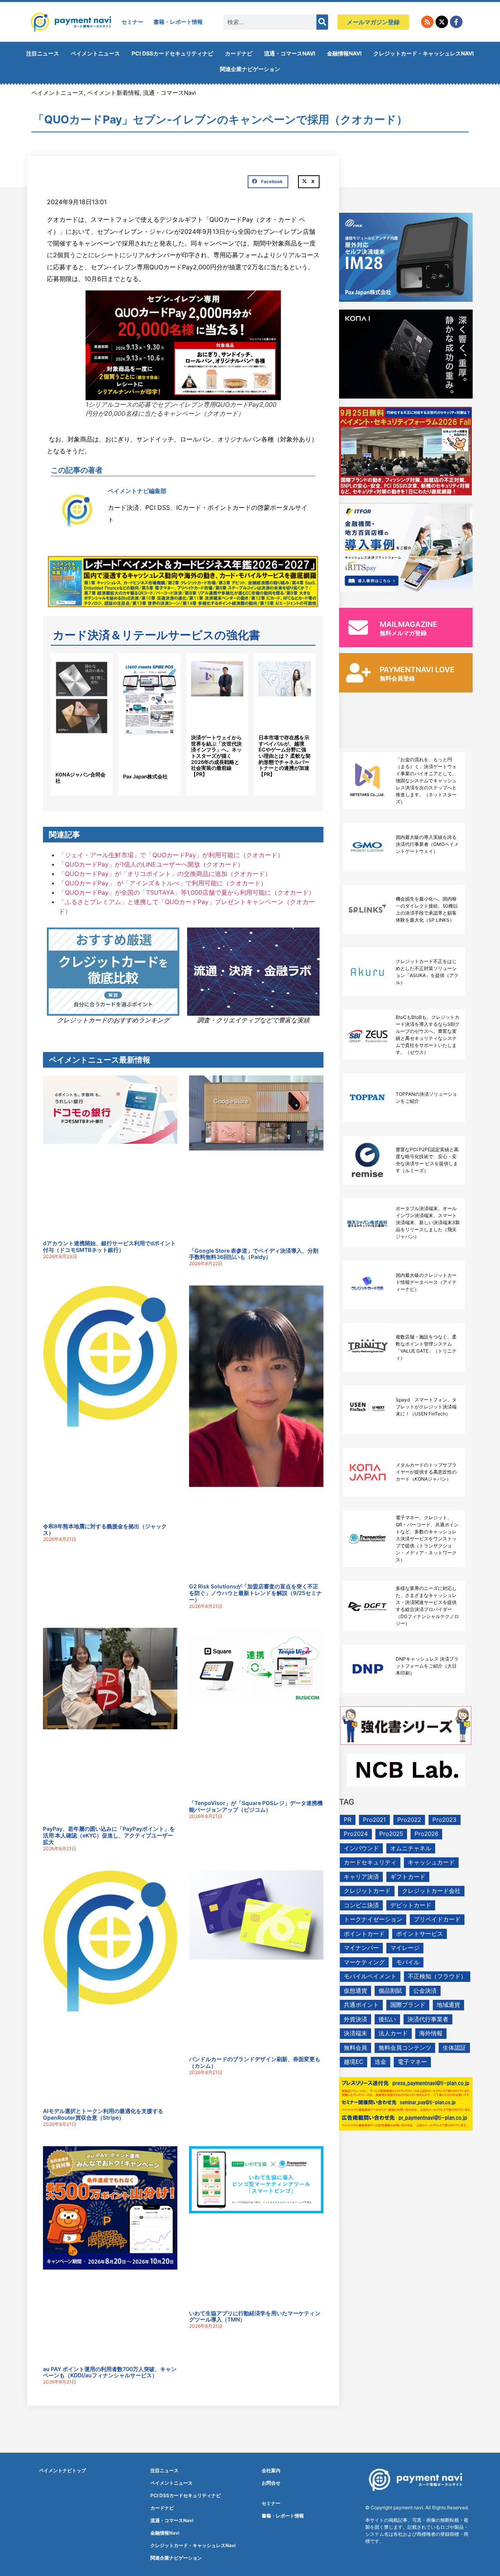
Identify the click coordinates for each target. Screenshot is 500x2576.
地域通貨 (448, 2005)
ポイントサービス (420, 1934)
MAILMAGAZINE (409, 624)
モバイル (408, 1962)
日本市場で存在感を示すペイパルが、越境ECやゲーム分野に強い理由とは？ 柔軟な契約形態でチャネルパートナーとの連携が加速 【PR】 (285, 756)
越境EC (354, 2062)
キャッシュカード (431, 1862)
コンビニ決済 (361, 1905)
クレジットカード (367, 1891)
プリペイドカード (437, 1919)
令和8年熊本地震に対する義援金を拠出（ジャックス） (105, 1529)
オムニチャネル (411, 1848)
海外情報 (431, 2033)
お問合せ (271, 2483)
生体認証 (454, 2048)
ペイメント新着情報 (113, 93)
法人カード (393, 2033)
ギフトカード (408, 1877)
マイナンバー (361, 1948)
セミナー (132, 22)
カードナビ (239, 53)
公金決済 (425, 1991)
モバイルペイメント (370, 1976)
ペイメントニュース (95, 53)
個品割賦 (390, 1991)
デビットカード (411, 1905)
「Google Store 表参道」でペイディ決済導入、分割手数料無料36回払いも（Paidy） (254, 1254)
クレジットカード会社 (431, 1891)
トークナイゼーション (373, 1919)
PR (348, 1820)
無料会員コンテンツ (405, 2048)
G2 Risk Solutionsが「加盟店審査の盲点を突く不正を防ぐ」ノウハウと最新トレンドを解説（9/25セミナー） (255, 1593)
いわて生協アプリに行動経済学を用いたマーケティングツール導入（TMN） (255, 2316)
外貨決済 (355, 2019)
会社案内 (271, 2470)
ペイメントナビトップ (62, 2470)
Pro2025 (391, 1834)
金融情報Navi (344, 53)
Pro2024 (356, 1834)
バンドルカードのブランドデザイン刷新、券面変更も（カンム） (255, 2062)
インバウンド (361, 1848)
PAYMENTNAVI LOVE (417, 670)
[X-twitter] (442, 22)
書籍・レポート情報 (178, 22)
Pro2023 (445, 1820)
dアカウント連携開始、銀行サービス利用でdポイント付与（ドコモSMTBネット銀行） (109, 1246)
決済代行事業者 (428, 2019)
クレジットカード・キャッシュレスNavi (424, 53)
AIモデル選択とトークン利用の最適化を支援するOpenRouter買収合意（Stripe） (103, 2114)
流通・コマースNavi (290, 53)
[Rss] (427, 22)
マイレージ (405, 1948)
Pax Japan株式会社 (145, 776)
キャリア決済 (361, 1877)
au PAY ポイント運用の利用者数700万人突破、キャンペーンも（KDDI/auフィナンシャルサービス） (110, 2372)
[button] (268, 182)
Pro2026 (426, 1834)
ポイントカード (364, 1934)
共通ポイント (361, 2005)
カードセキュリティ (370, 1862)
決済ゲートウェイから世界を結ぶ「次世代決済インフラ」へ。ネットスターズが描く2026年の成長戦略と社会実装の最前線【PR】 (216, 756)
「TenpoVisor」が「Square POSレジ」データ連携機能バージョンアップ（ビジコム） (256, 1806)
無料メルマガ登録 (403, 633)
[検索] (322, 22)
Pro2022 (409, 1820)
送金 (380, 2062)
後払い (387, 2019)
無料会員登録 (397, 678)
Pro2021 (374, 1820)
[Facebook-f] (456, 22)
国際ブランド (408, 2005)
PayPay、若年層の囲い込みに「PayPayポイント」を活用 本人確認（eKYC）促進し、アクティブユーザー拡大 (109, 1835)
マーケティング (364, 1962)
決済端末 (355, 2033)
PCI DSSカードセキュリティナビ (172, 53)
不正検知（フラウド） (437, 1976)
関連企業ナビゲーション (250, 69)
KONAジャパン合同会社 (80, 778)
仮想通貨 (355, 1991)
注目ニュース (43, 53)
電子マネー (412, 2062)
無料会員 (355, 2048)
